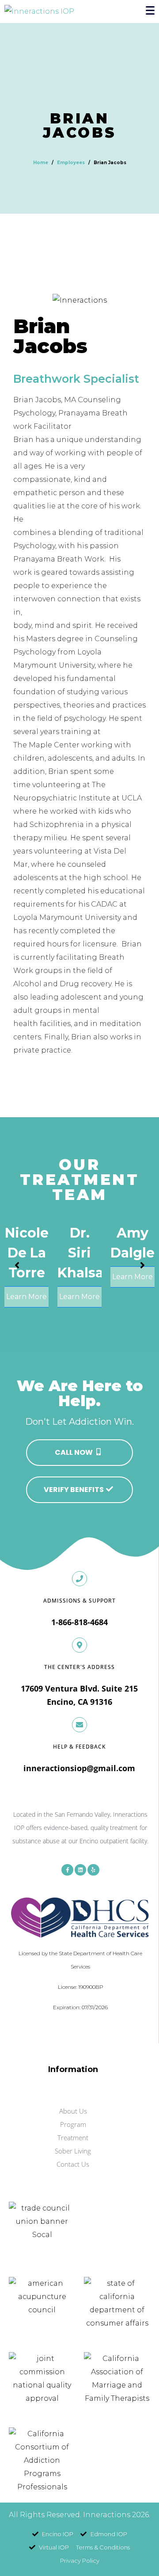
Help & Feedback (79, 1747)
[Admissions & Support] (79, 1579)
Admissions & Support (79, 1601)
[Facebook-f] (67, 1870)
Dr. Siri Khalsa (80, 1253)
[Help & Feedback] (79, 1725)
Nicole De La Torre (27, 1253)
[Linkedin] (80, 1870)
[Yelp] (93, 1870)
